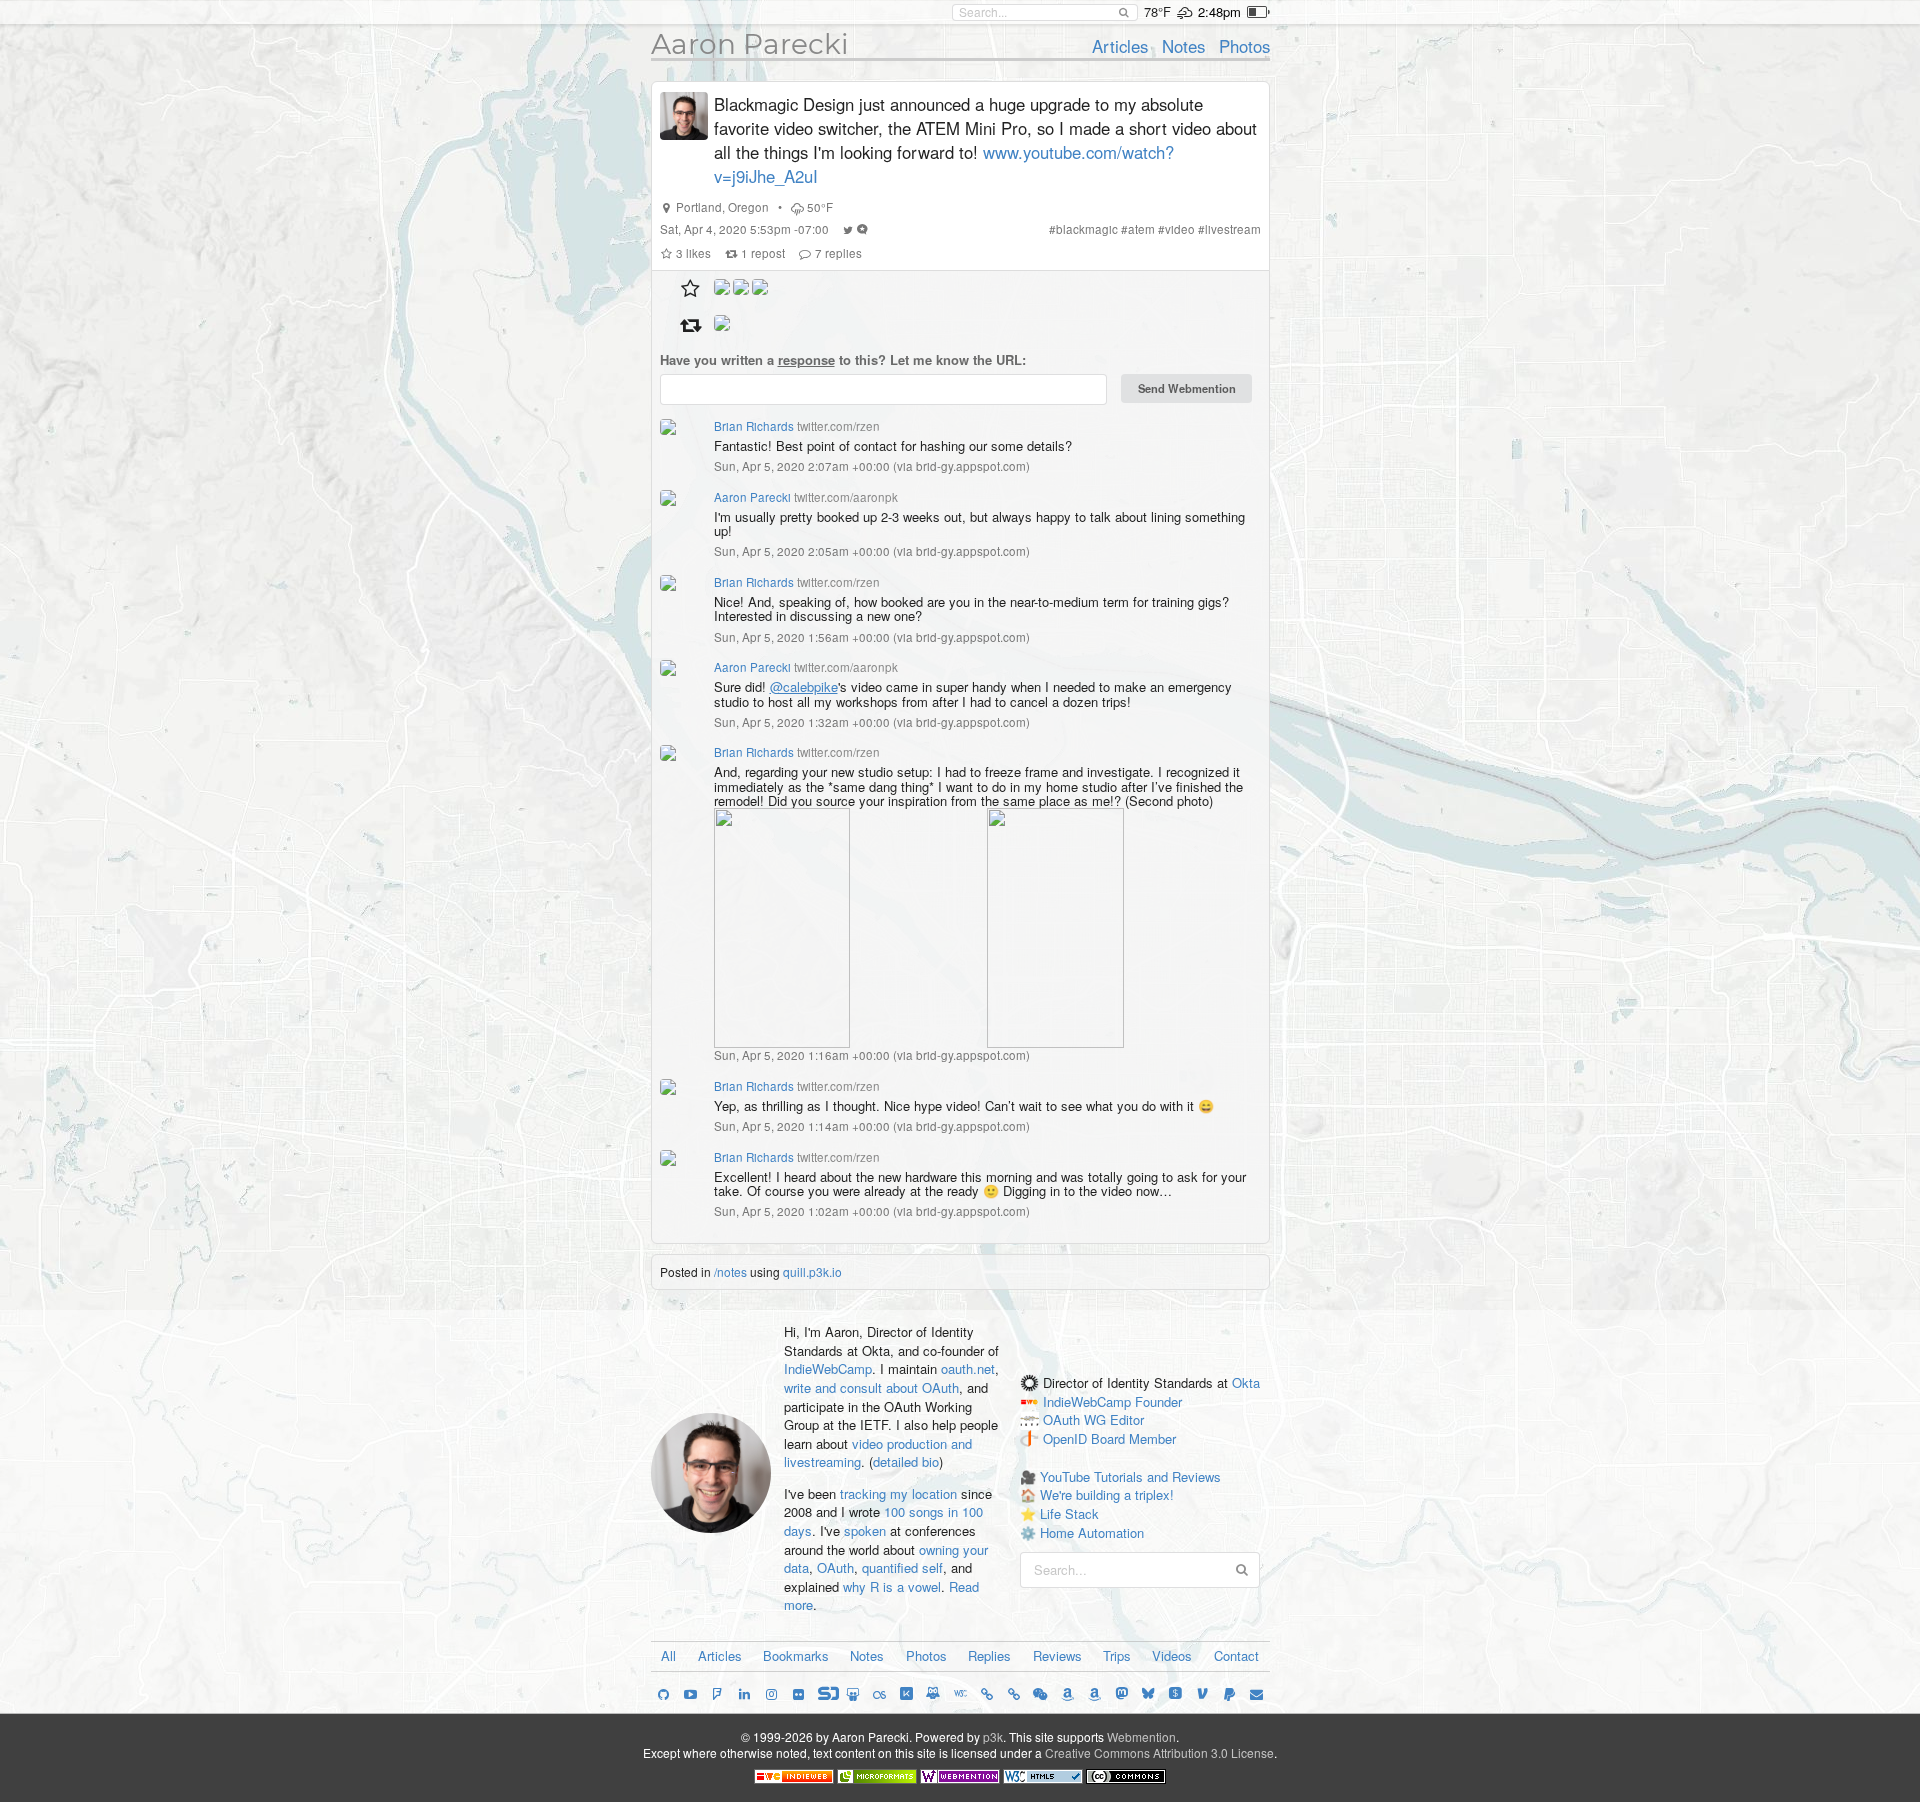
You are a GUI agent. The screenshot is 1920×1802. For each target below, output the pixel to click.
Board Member (1133, 1439)
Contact (1236, 1655)
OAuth (835, 1567)
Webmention (1141, 1736)
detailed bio (906, 1461)
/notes (730, 1271)
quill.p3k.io (812, 1271)
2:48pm (1219, 11)
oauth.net (968, 1368)
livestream (1233, 229)
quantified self (902, 1567)
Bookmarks (796, 1655)
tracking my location (898, 1493)
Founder (1158, 1401)
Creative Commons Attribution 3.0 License (1159, 1752)
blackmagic (1087, 229)
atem (1141, 229)
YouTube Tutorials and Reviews (1130, 1476)
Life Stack (1069, 1513)
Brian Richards (754, 426)
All (668, 1655)
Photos (1244, 46)
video (1180, 229)
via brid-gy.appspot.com (961, 466)
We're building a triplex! (1107, 1494)
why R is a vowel (892, 1586)
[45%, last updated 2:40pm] (1258, 12)
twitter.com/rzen (838, 426)
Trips (1117, 1655)
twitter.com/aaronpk (846, 497)
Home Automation (1092, 1532)
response (806, 359)
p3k (993, 1736)
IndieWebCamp (828, 1368)
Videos (1172, 1655)
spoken (865, 1530)
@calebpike (804, 686)
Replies (989, 1655)
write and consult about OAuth (871, 1387)
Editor (1127, 1420)
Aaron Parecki (750, 44)
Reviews (1057, 1655)
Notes (1183, 46)
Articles (1120, 46)
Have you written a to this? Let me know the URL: (843, 360)
